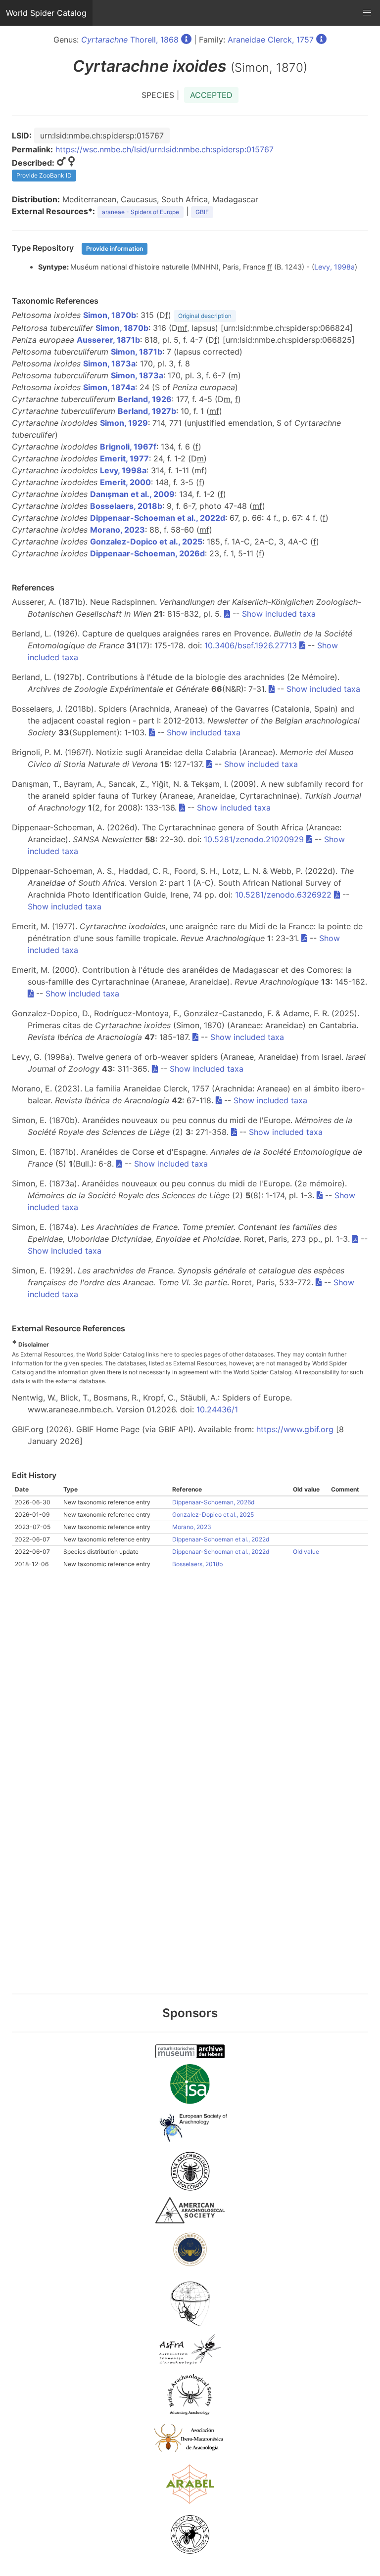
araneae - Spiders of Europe (141, 212)
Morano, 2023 (118, 530)
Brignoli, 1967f (128, 447)
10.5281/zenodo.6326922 (283, 895)
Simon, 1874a (109, 387)
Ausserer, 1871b (108, 340)
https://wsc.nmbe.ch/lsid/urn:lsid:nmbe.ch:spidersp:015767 (165, 149)
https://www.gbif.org (295, 1429)
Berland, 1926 (145, 399)
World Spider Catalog (46, 13)
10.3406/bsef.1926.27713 (251, 645)
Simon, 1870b (110, 315)
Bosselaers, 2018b (126, 506)
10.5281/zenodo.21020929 (254, 839)
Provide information (115, 249)
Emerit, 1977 (124, 458)
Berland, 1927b (147, 411)
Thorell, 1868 (130, 40)
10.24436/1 (217, 1409)
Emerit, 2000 (125, 482)
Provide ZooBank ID (44, 175)
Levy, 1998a (334, 267)
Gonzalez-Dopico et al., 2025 (146, 542)
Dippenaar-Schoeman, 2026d (147, 553)
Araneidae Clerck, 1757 (271, 40)
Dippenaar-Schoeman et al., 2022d (158, 518)
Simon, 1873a (109, 363)
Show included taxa (279, 614)
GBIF (202, 212)
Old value (306, 1552)
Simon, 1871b (137, 352)
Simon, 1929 (124, 423)
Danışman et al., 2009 (132, 494)
